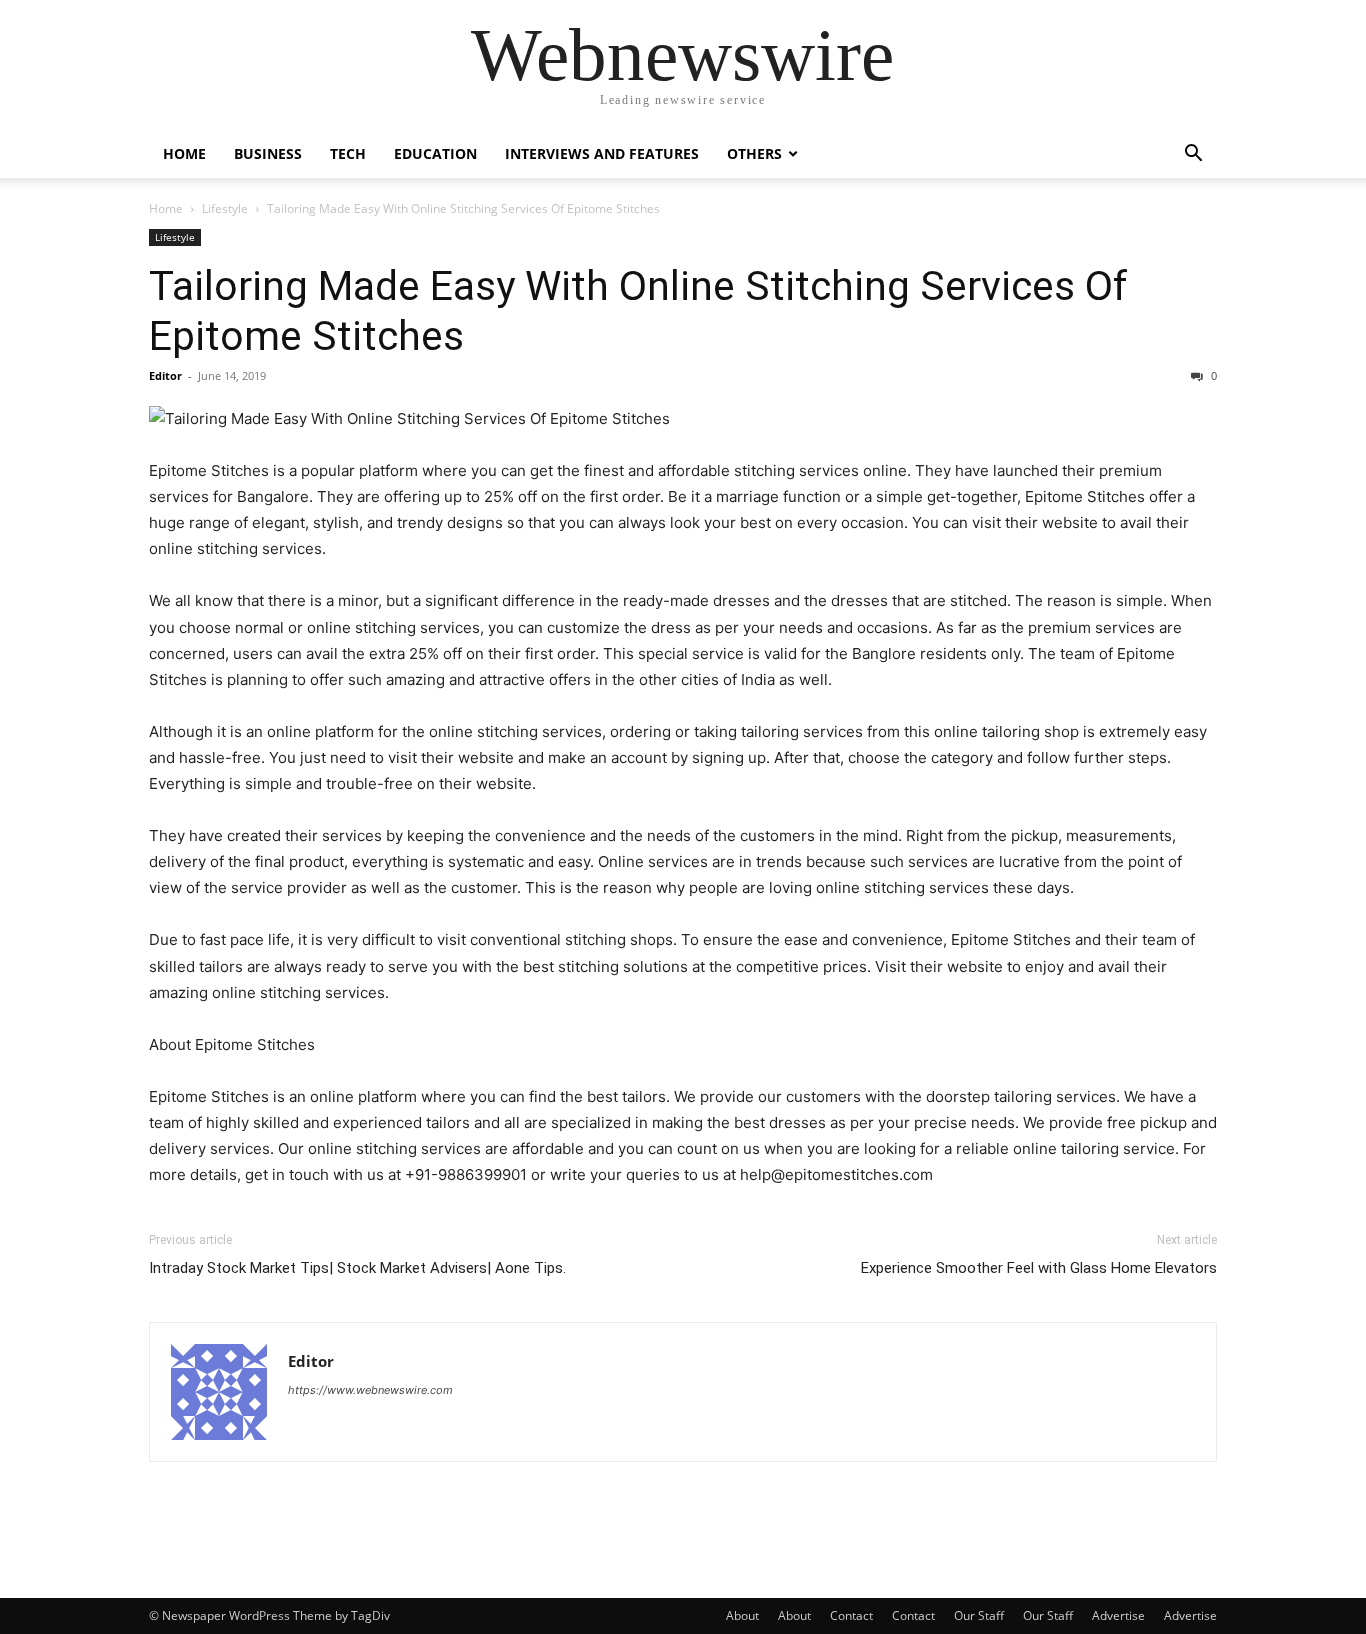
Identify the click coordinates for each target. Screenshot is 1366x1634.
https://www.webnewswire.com (370, 1390)
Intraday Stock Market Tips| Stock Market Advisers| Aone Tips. (357, 1268)
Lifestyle (225, 208)
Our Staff (979, 1615)
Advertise (1118, 1615)
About (742, 1615)
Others (754, 153)
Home (184, 153)
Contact (851, 1615)
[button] (1193, 155)
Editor (165, 375)
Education (435, 153)
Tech (348, 153)
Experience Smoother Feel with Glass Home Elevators (1039, 1268)
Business (268, 153)
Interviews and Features (602, 153)
